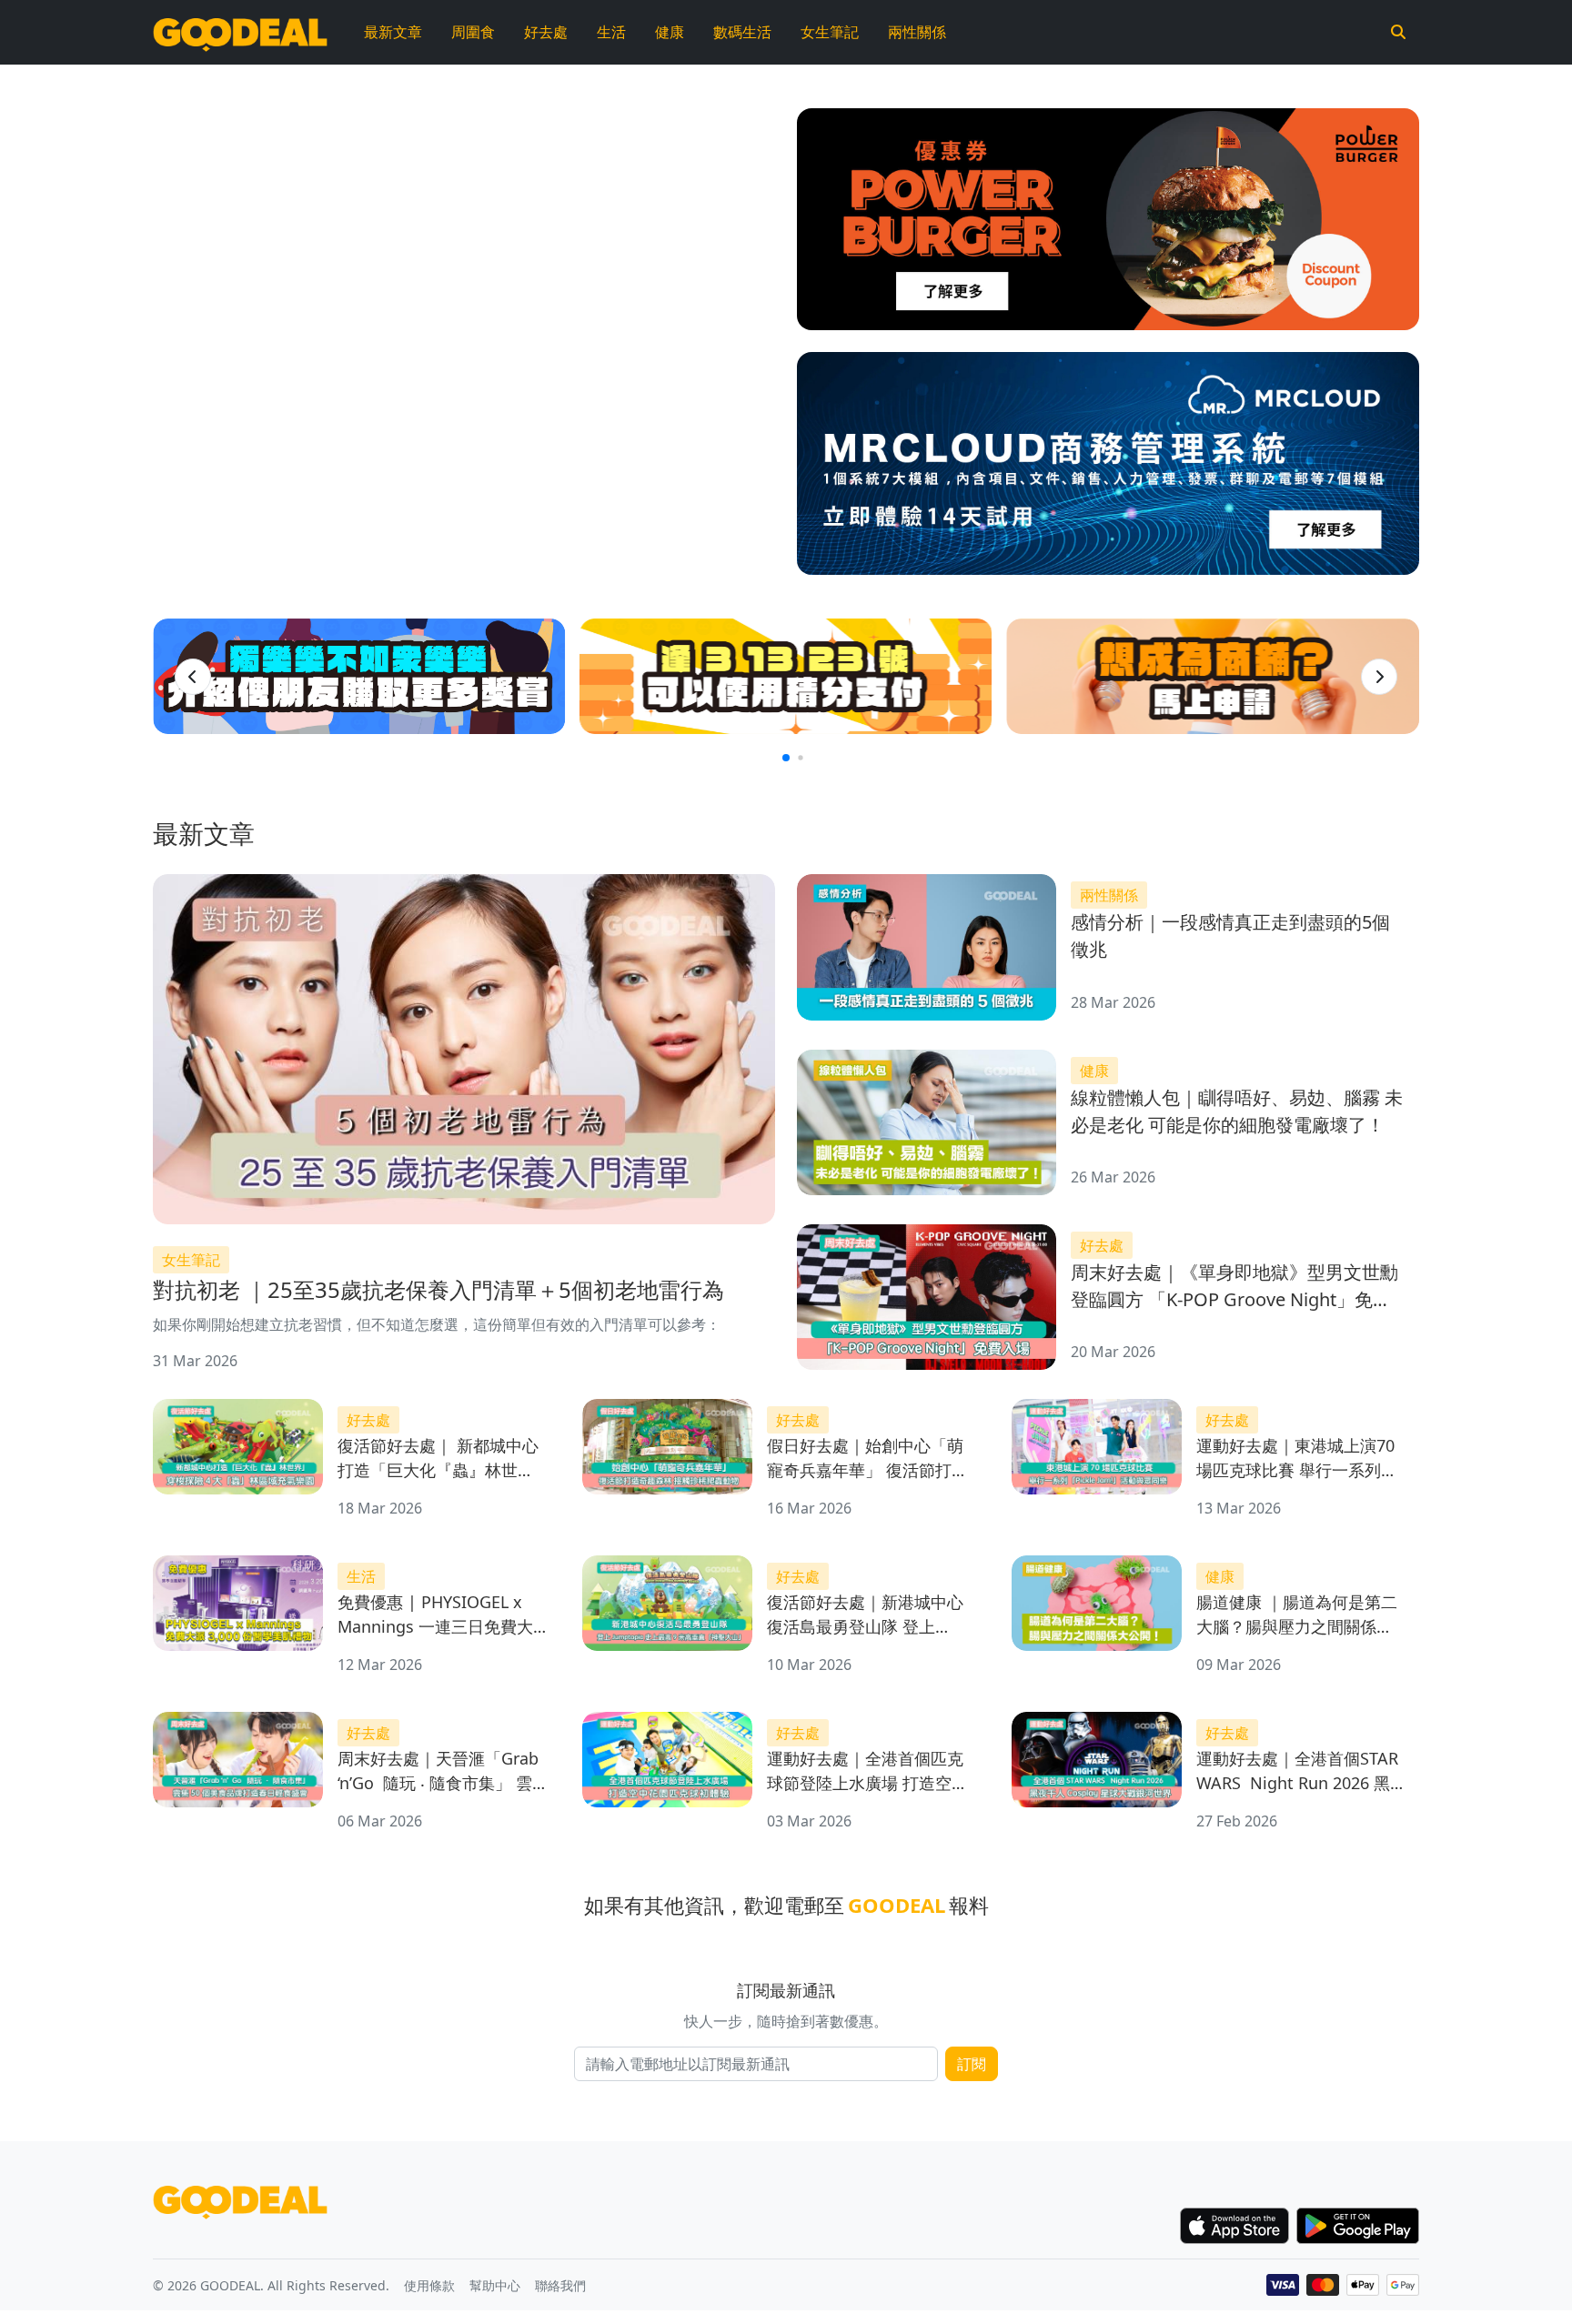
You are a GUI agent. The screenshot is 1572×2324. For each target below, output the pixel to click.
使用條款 (429, 2285)
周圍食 (473, 32)
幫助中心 (495, 2285)
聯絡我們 (560, 2285)
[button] (193, 677)
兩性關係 (917, 32)
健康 (670, 32)
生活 (611, 32)
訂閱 (972, 2064)
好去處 (546, 32)
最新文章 (393, 32)
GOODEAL (897, 1905)
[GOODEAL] (240, 32)
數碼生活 (742, 32)
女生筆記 (830, 32)
